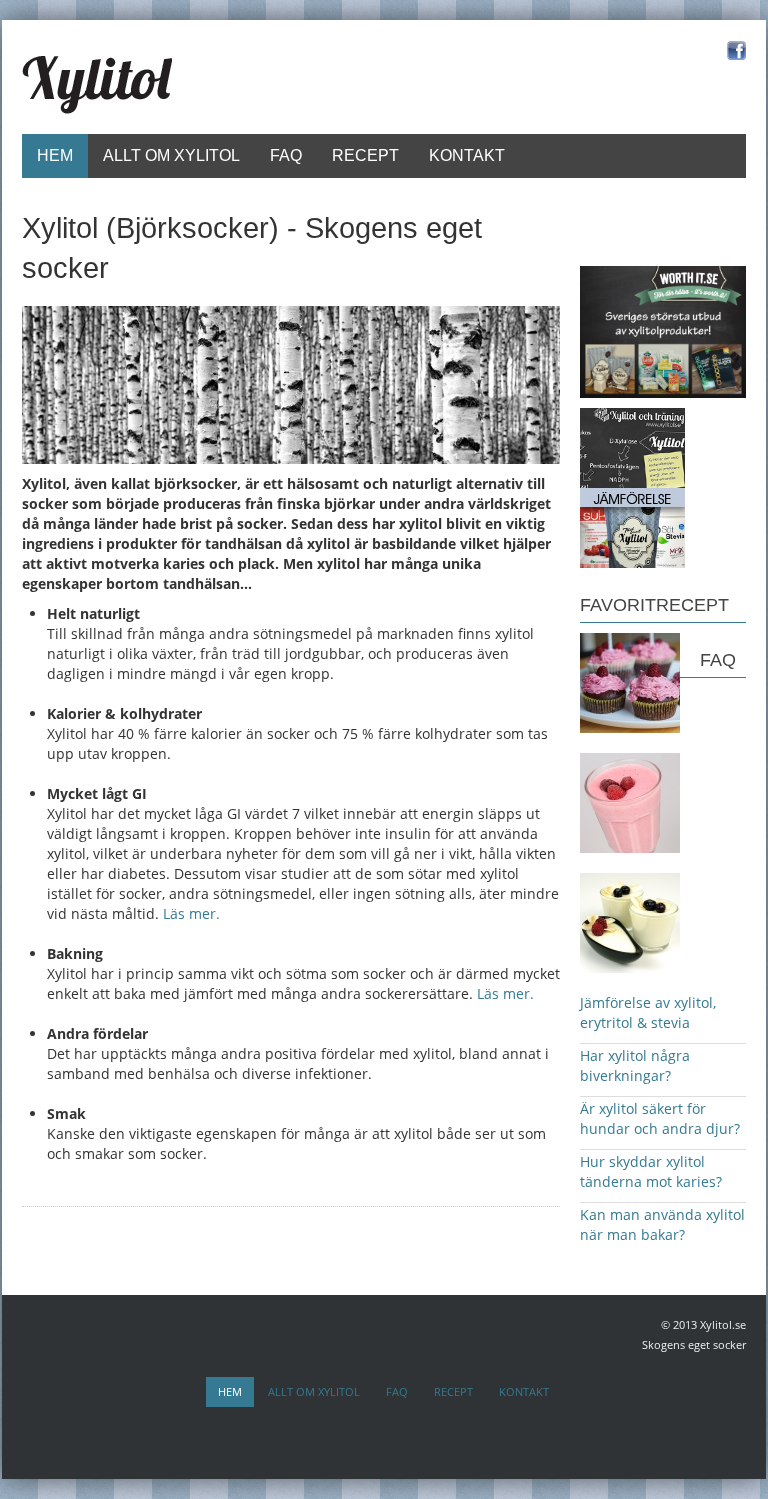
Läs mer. (191, 913)
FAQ (286, 155)
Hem (55, 155)
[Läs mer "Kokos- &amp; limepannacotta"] (630, 921)
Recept (365, 155)
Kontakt (467, 155)
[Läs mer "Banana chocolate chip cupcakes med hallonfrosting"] (630, 681)
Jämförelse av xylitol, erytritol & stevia (648, 1012)
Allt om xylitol (171, 155)
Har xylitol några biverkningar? (635, 1065)
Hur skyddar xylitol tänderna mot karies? (651, 1171)
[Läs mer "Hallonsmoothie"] (630, 801)
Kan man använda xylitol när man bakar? (662, 1224)
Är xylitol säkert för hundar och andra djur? (660, 1118)
